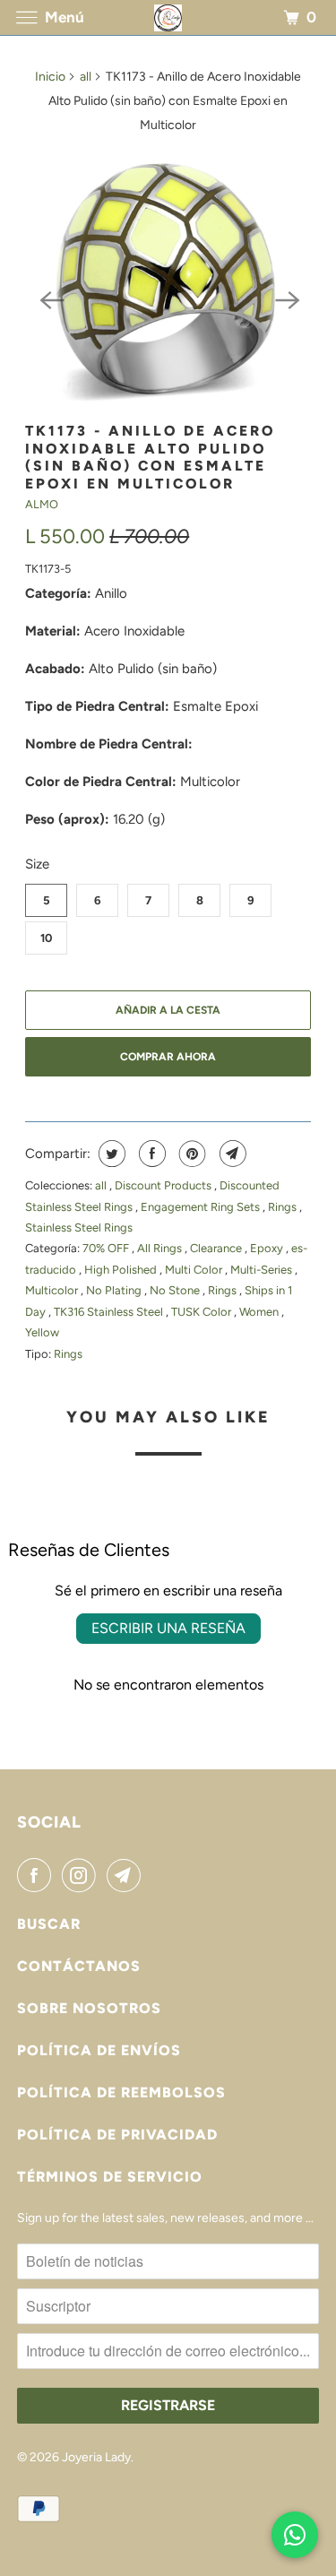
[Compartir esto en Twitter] (110, 1154)
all (86, 77)
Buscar (49, 1924)
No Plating (115, 1290)
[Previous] (50, 298)
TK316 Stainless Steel (110, 1312)
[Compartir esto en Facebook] (150, 1154)
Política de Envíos (99, 2050)
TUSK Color (202, 1312)
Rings (284, 1207)
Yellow (42, 1332)
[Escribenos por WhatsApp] (295, 2535)
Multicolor (53, 1290)
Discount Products (164, 1185)
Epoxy (268, 1248)
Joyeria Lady (96, 2457)
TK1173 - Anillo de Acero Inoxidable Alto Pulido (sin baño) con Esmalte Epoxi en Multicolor (150, 457)
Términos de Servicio (110, 2177)
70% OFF (107, 1248)
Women (260, 1312)
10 (46, 938)
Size (37, 864)
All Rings (161, 1248)
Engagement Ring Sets (202, 1207)
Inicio (50, 77)
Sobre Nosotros (89, 2008)
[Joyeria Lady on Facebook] (38, 1875)
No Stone (176, 1290)
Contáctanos (79, 1966)
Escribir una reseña (168, 1628)
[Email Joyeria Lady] (127, 1875)
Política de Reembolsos (121, 2092)
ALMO (42, 504)
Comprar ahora (168, 1057)
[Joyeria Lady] (168, 17)
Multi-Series (263, 1270)
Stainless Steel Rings (79, 1227)
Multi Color (195, 1270)
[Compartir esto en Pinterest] (190, 1154)
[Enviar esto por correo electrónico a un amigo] (231, 1154)
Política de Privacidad (117, 2135)
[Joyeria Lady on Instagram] (82, 1875)
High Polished (122, 1270)
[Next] (286, 298)
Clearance (217, 1248)
